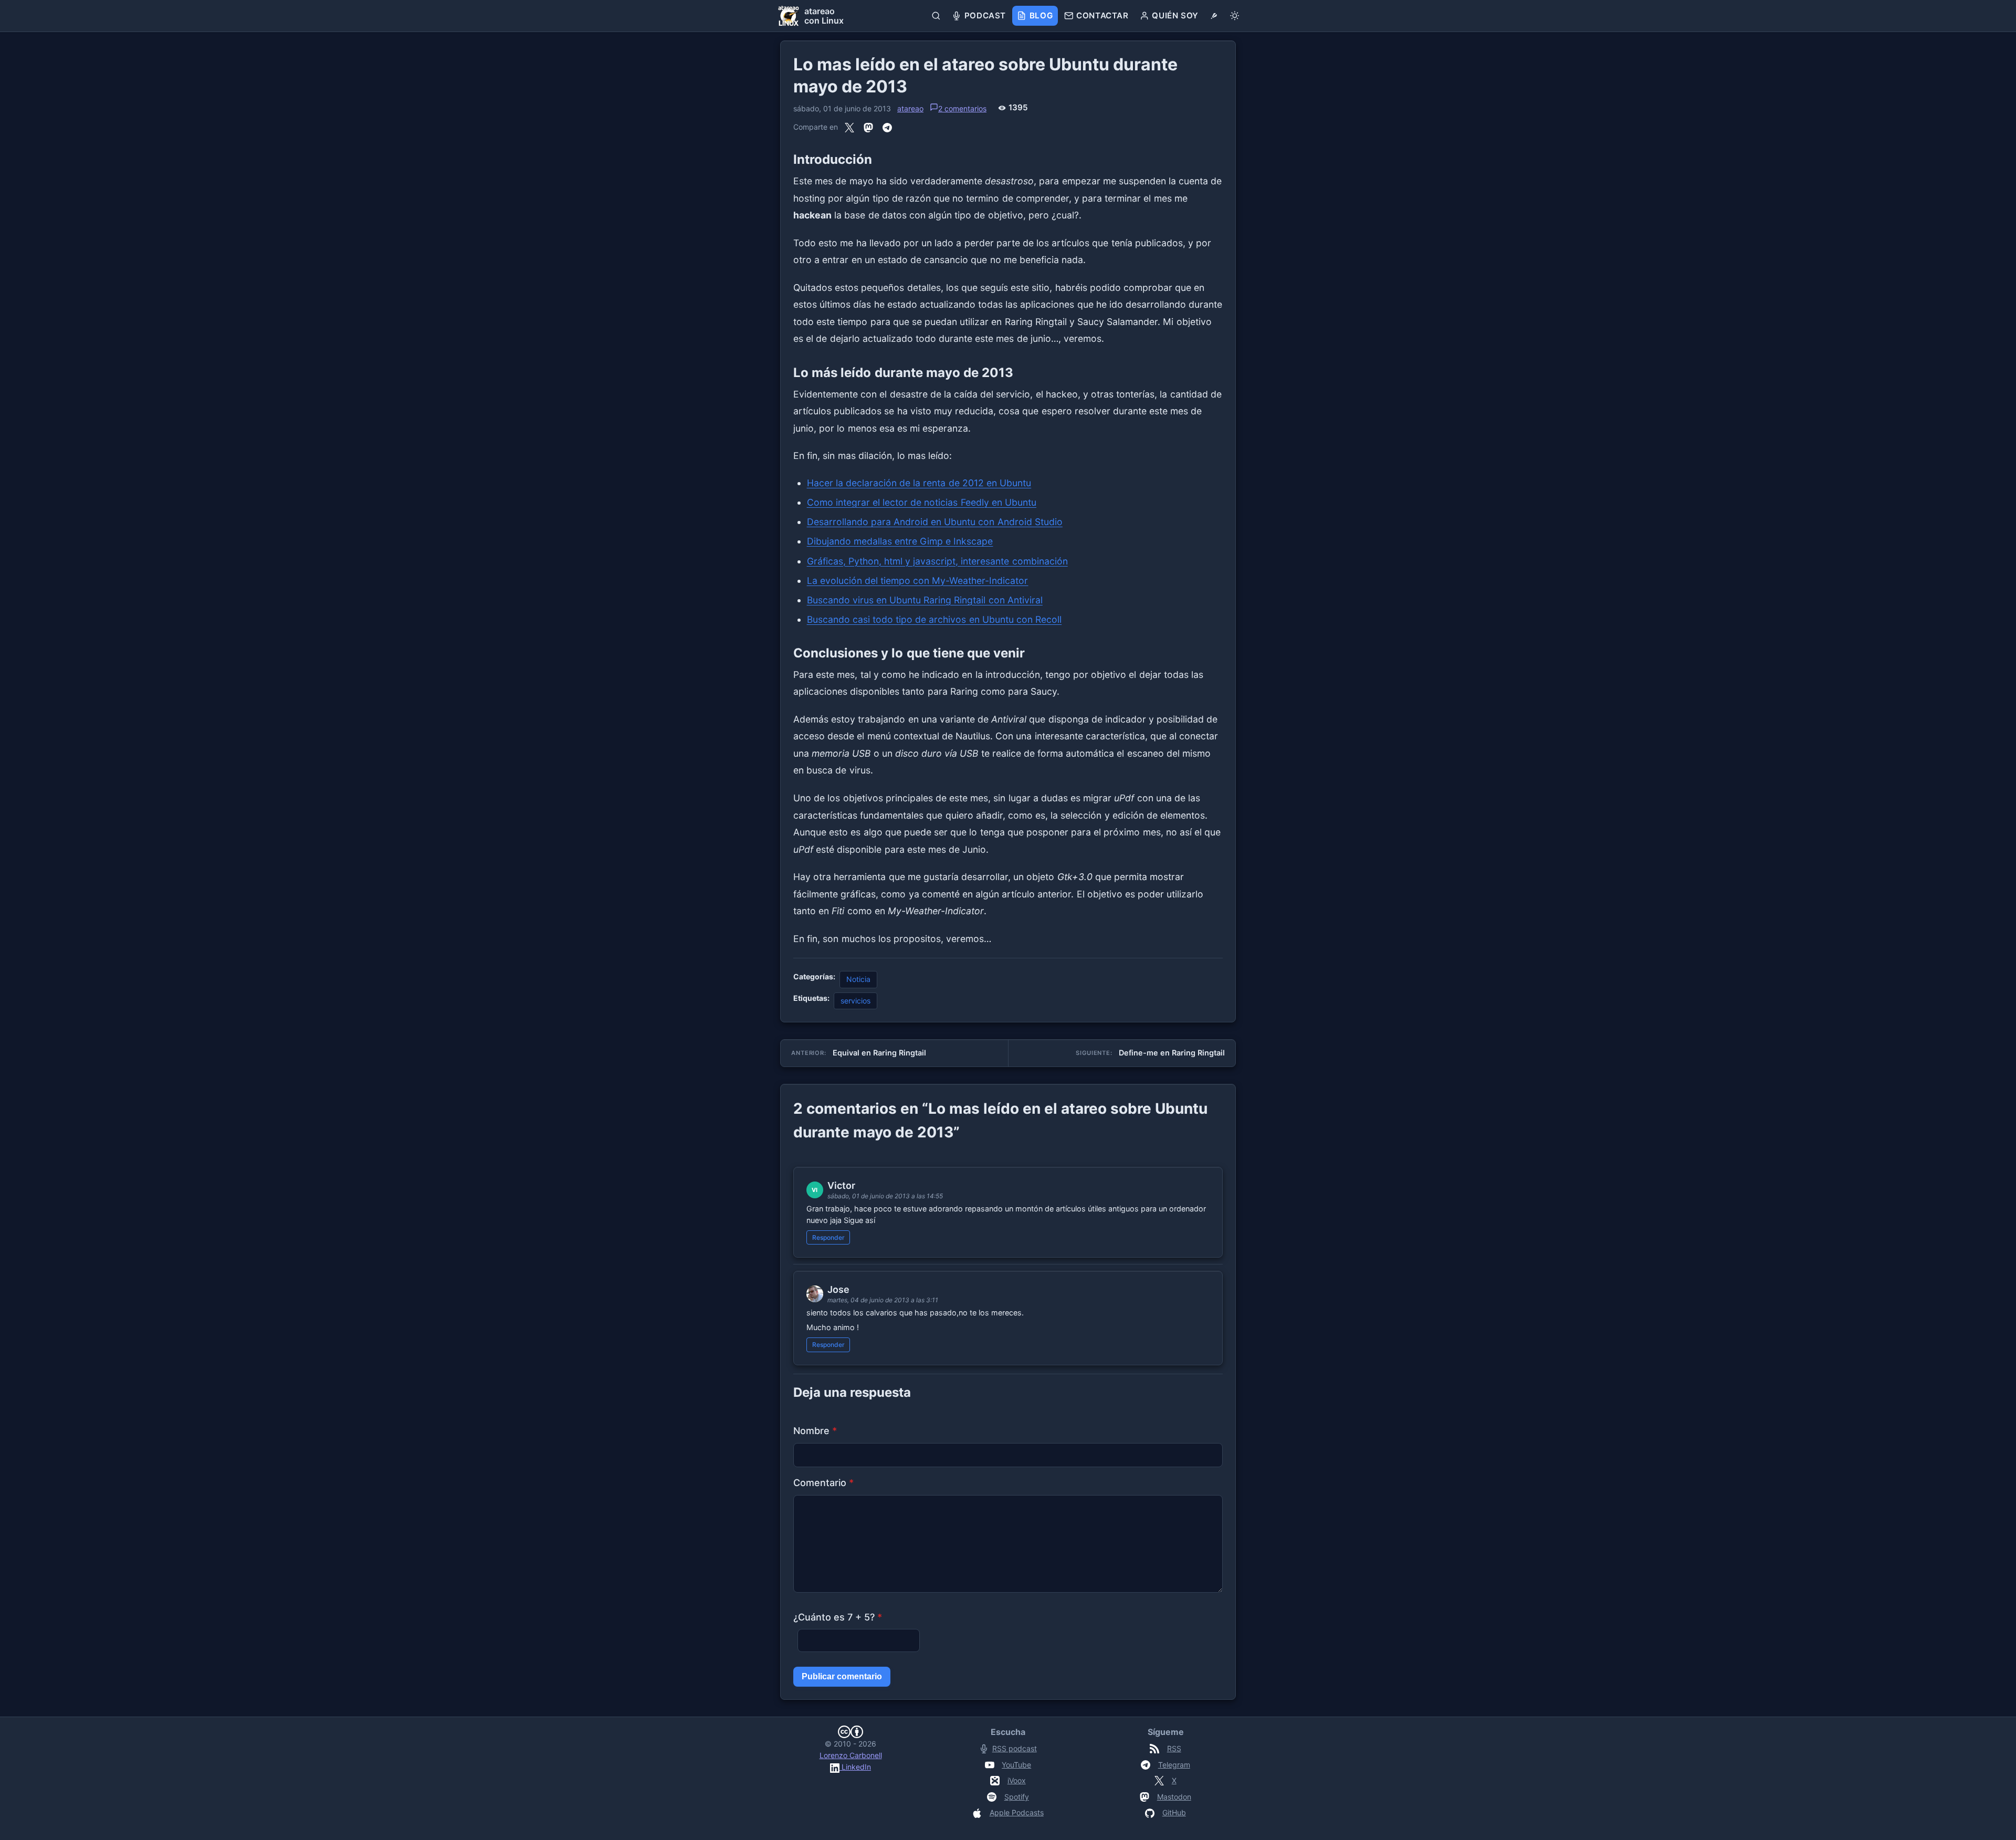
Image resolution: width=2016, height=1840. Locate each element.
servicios (855, 1001)
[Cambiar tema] (1235, 16)
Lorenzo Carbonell (851, 1755)
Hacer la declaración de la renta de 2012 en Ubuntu (919, 483)
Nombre (815, 1431)
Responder (828, 1237)
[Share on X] (849, 127)
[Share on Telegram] (887, 127)
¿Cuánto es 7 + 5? (838, 1617)
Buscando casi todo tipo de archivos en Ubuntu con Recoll (934, 619)
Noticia (858, 979)
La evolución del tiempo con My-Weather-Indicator (918, 581)
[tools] (1214, 16)
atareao (910, 108)
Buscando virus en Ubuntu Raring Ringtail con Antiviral (925, 600)
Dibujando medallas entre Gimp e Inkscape (900, 541)
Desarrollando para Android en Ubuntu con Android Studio (935, 522)
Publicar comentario (842, 1676)
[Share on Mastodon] (868, 127)
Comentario (823, 1483)
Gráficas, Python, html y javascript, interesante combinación (937, 561)
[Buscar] (936, 16)
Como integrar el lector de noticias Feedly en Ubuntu (922, 502)
